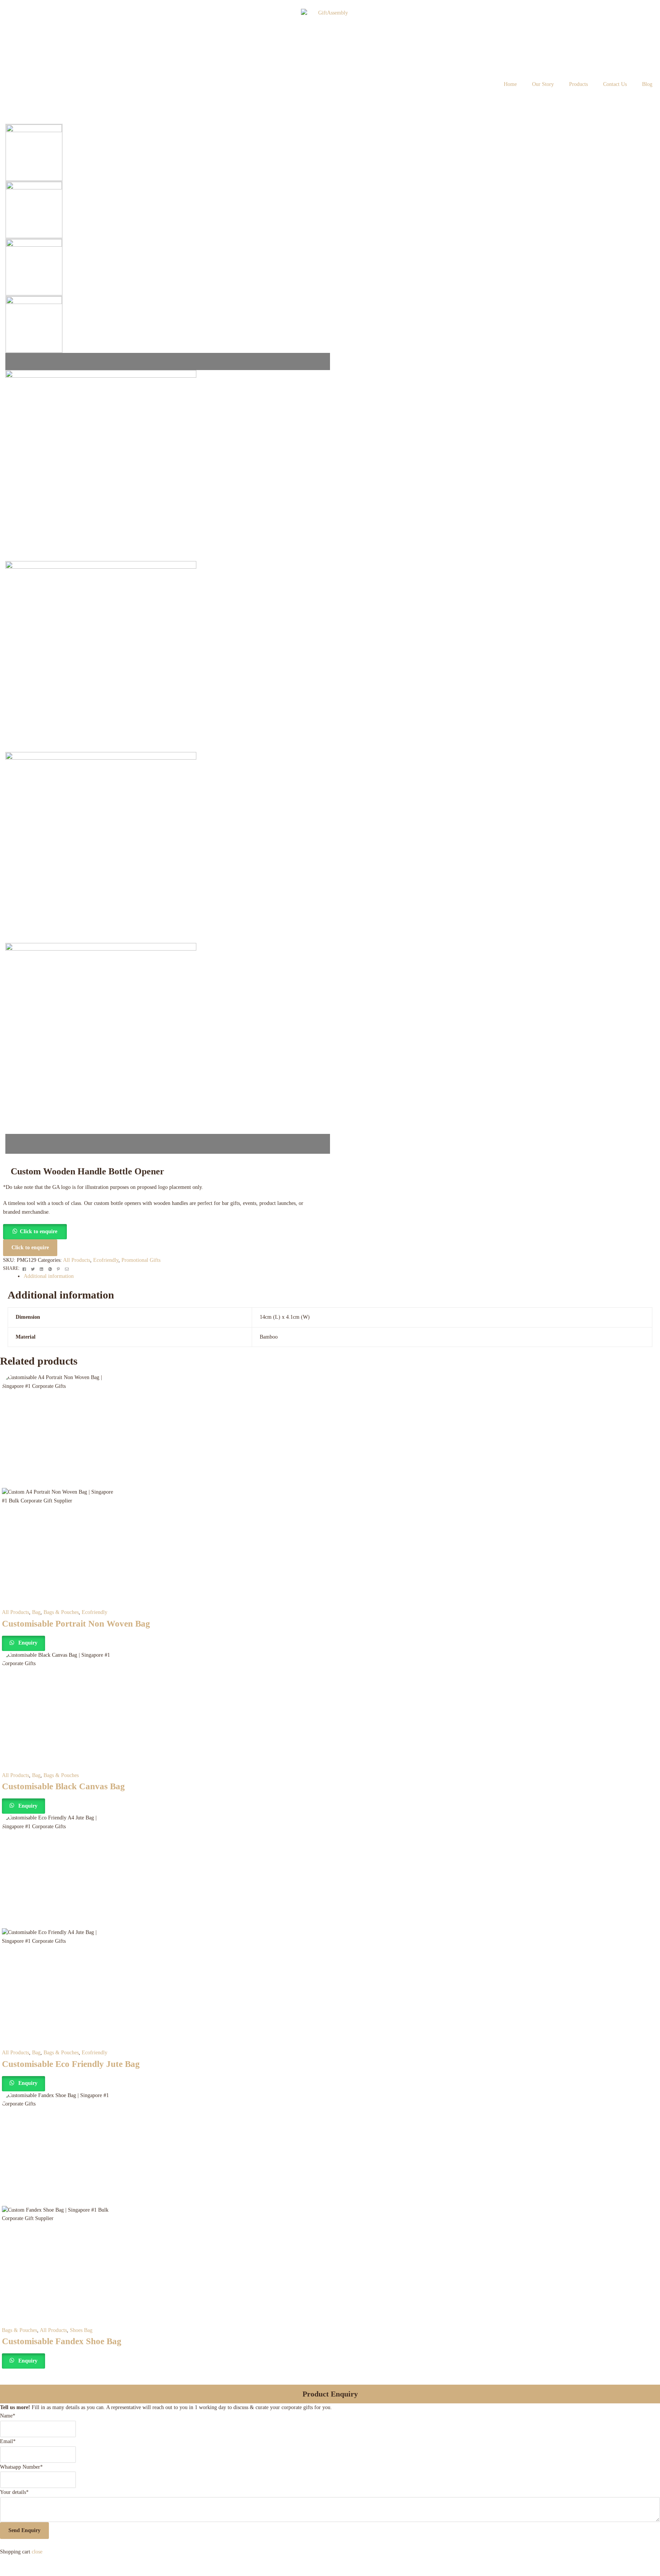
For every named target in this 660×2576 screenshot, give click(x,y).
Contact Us (615, 84)
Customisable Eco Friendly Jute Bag (71, 2064)
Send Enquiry (24, 2530)
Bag (36, 1612)
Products (578, 84)
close (37, 2552)
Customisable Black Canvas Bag (63, 1786)
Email (8, 2441)
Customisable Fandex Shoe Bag (62, 2341)
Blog (647, 84)
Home (510, 84)
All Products (77, 1260)
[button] (35, 1231)
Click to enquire (39, 1231)
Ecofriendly (106, 1260)
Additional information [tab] (49, 1276)
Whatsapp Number (21, 2467)
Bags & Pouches (61, 1612)
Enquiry (27, 1643)
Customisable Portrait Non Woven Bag (76, 1624)
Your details (14, 2492)
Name (8, 2416)
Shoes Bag (81, 2330)
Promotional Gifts (141, 1260)
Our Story (543, 84)
